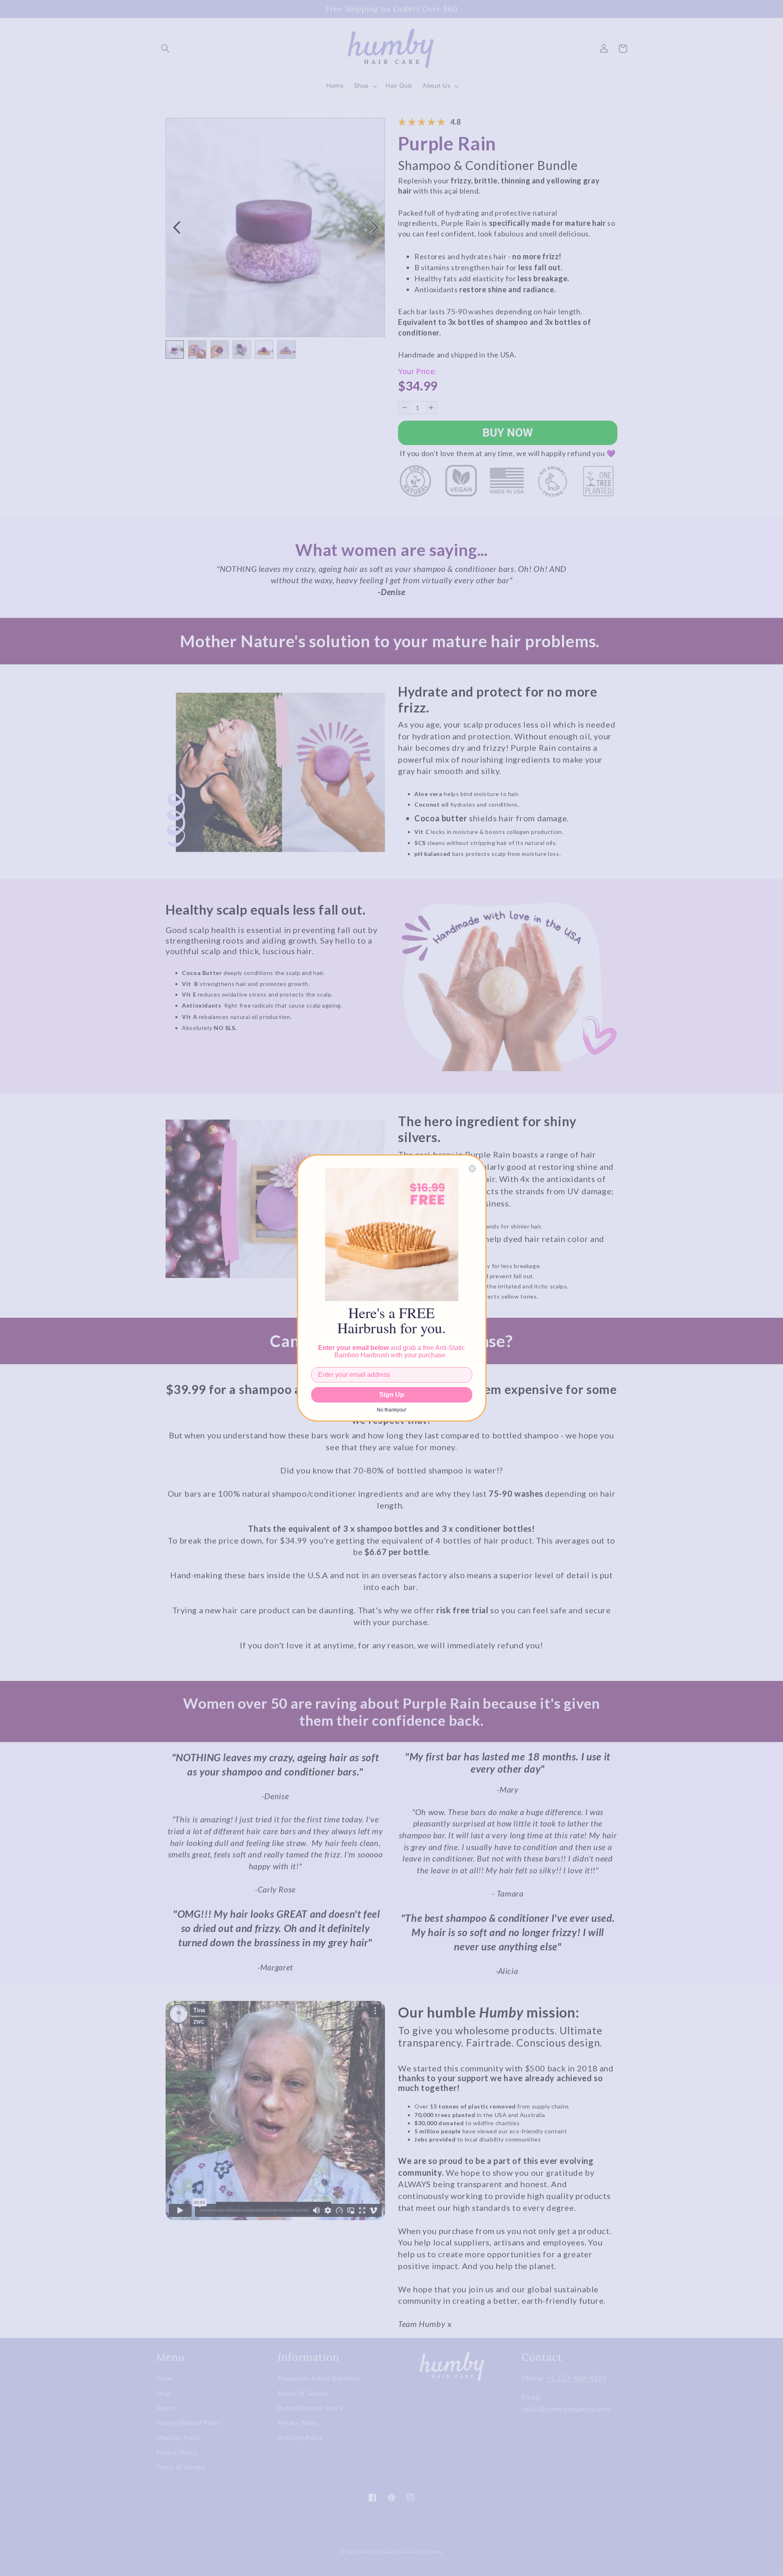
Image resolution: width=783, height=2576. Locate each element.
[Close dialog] (472, 1169)
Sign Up (392, 1395)
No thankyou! (391, 1410)
